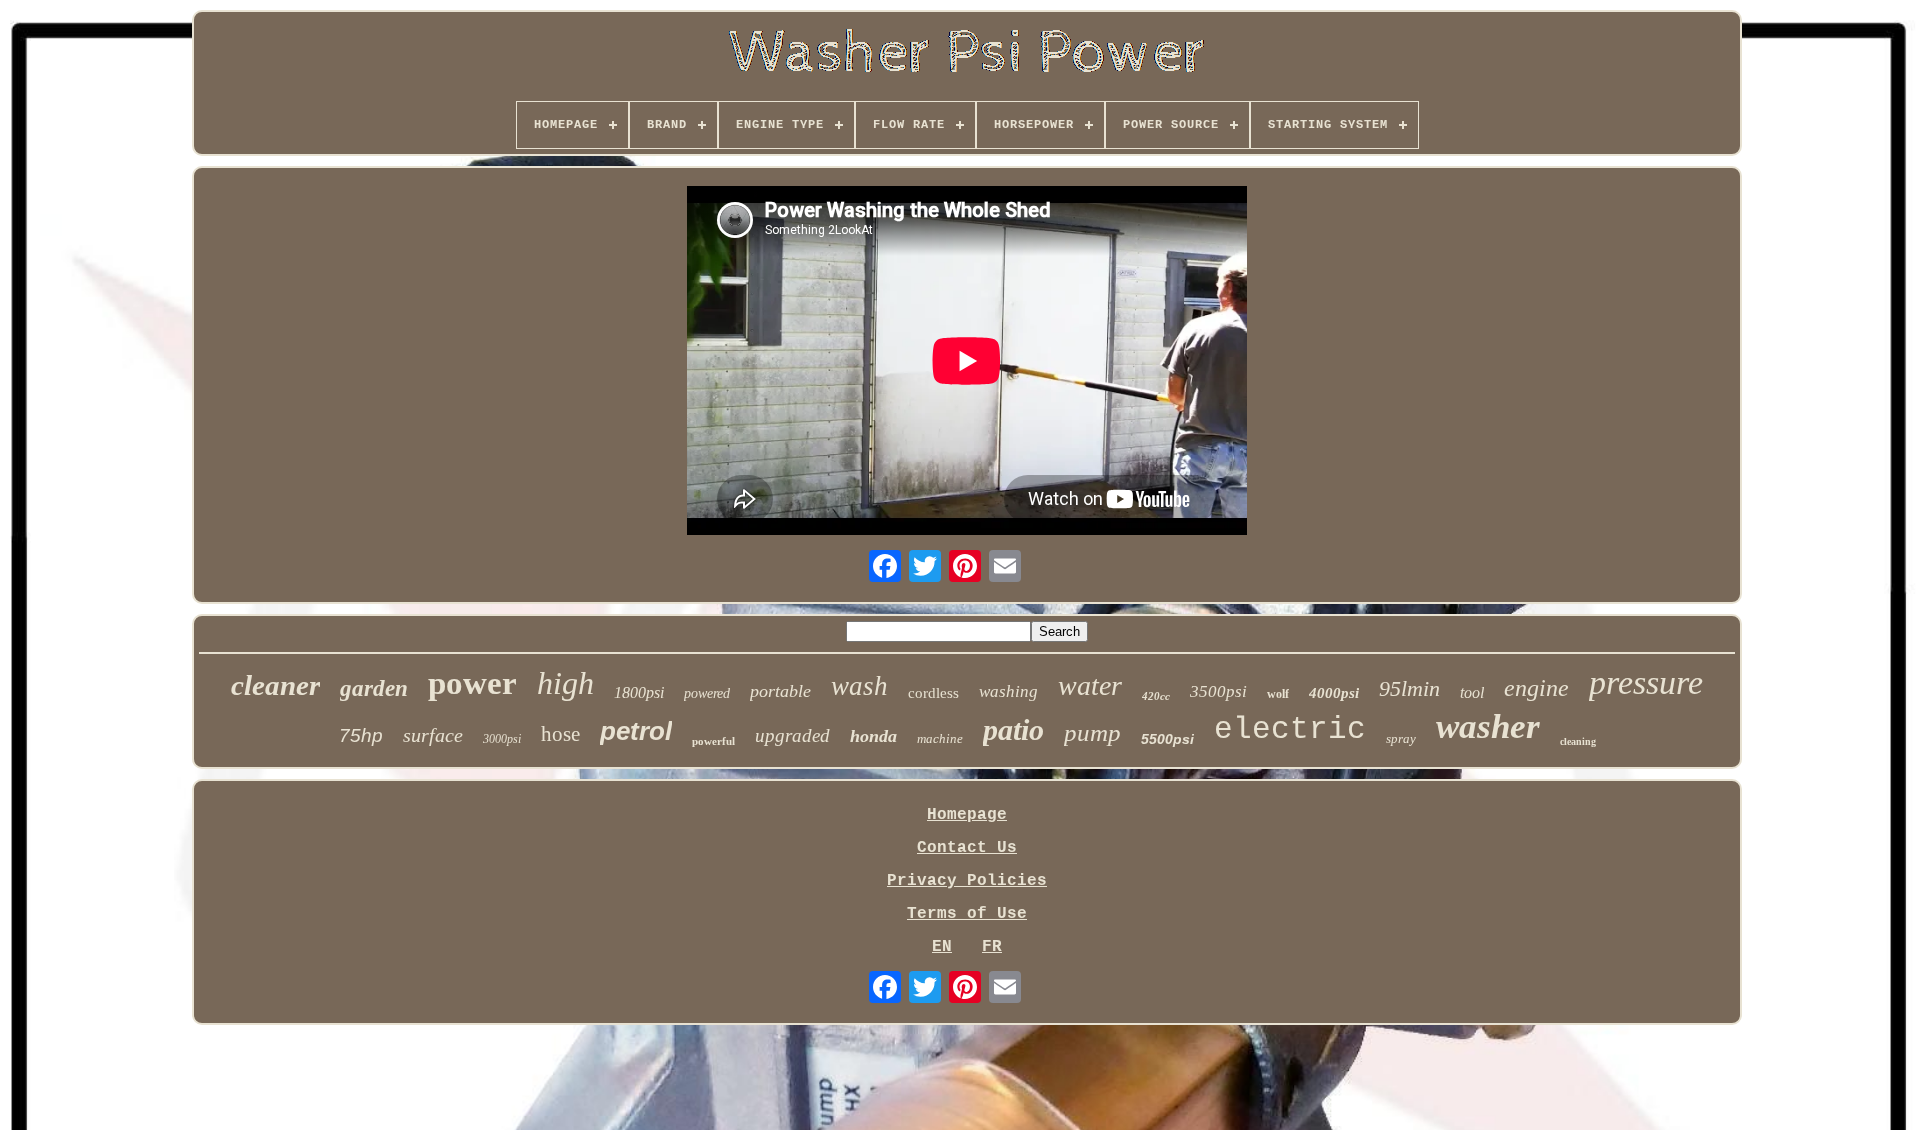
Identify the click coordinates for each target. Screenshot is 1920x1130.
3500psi (1218, 691)
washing (1008, 691)
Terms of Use (967, 914)
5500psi (1167, 739)
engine (1536, 688)
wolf (1278, 694)
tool (1472, 692)
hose (560, 734)
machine (940, 738)
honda (873, 736)
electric (1290, 729)
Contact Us (967, 848)
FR (992, 947)
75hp (361, 735)
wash (859, 686)
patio (1013, 729)
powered (707, 693)
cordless (933, 693)
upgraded (792, 735)
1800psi (639, 692)
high (565, 683)
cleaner (275, 685)
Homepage (967, 815)
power (472, 683)
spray (1401, 738)
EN (942, 947)
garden (374, 688)
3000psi (502, 739)
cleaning (1578, 741)
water (1090, 685)
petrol (636, 731)
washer (1488, 726)
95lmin (1409, 688)
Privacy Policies (967, 881)
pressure (1646, 682)
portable (780, 691)
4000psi (1334, 693)
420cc (1156, 696)
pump (1092, 732)
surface (433, 735)
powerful (713, 741)
